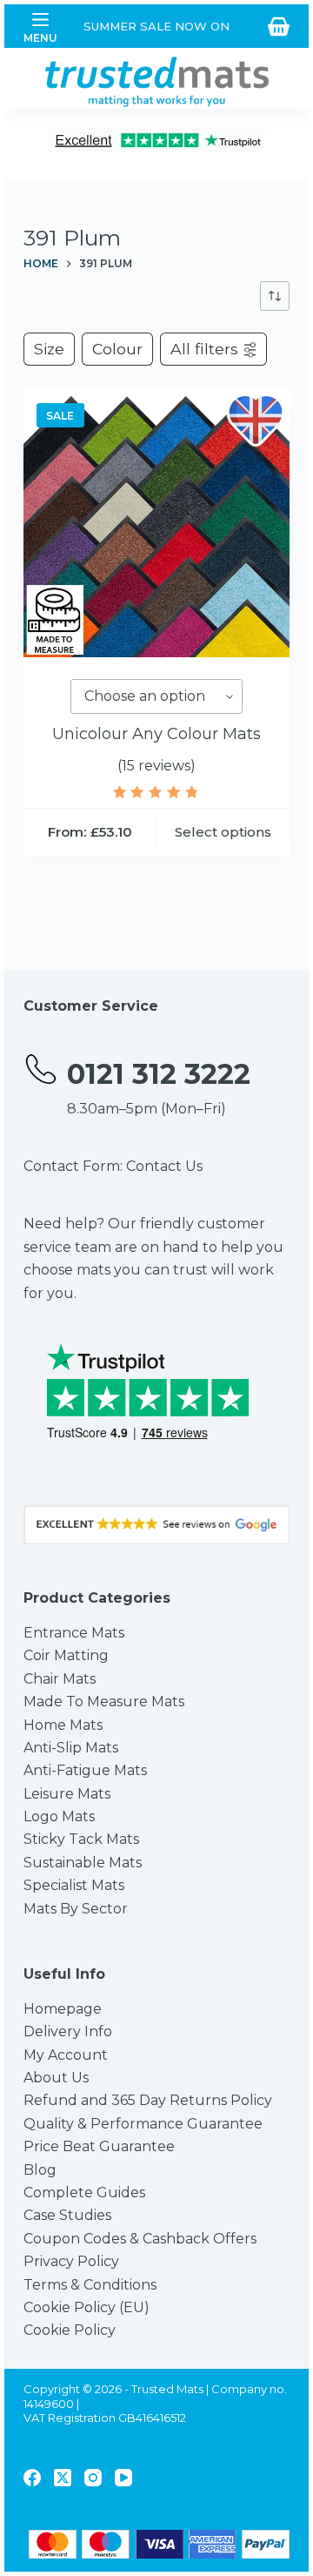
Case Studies (67, 2215)
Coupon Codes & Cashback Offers (140, 2239)
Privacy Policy (71, 2261)
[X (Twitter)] (63, 2478)
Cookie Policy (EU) (87, 2307)
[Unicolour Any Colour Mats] (157, 524)
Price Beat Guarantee (99, 2146)
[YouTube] (123, 2478)
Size (49, 349)
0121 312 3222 (159, 1074)
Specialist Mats (74, 1885)
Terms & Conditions (90, 2285)
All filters (204, 349)
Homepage (63, 2009)
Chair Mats (60, 1679)
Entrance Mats (74, 1633)
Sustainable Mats (83, 1863)
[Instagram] (93, 2478)
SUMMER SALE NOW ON (156, 26)
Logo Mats (59, 1816)
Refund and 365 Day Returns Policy (148, 2100)
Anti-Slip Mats (71, 1748)
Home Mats (63, 1725)
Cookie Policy (70, 2330)
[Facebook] (32, 2478)
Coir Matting (66, 1655)
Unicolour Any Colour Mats (156, 734)
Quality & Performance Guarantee (143, 2124)
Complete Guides (84, 2193)
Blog (40, 2170)
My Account (66, 2055)
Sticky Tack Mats (81, 1839)
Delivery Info (68, 2031)
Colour (117, 349)
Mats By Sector (76, 1909)
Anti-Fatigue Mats (85, 1770)
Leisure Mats (67, 1794)
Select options (223, 832)
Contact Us (164, 1166)
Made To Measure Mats (104, 1702)
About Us (56, 2078)
